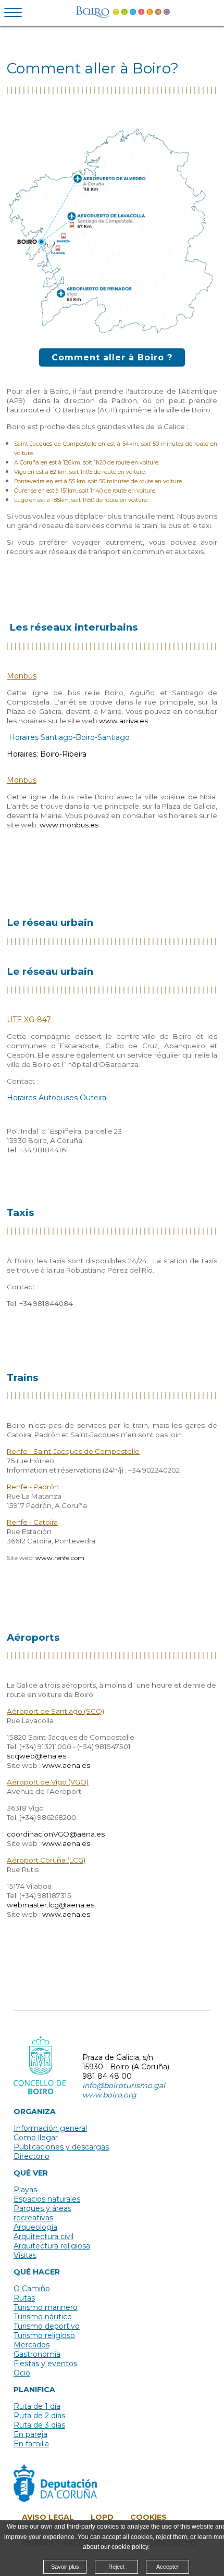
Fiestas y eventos (45, 2364)
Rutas (24, 2298)
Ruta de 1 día (37, 2406)
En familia (31, 2444)
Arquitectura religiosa (52, 2246)
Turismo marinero (46, 2307)
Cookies (148, 2517)
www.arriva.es (123, 721)
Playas (25, 2190)
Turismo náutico (43, 2317)
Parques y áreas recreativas (42, 2213)
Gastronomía (37, 2354)
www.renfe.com (60, 1558)
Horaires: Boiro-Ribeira (47, 754)
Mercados (32, 2345)
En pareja (30, 2434)
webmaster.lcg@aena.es (51, 1905)
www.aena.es (66, 1765)
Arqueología (35, 2227)
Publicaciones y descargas (61, 2147)
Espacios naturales (47, 2199)
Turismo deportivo (47, 2326)
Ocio (22, 2373)
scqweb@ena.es (36, 1756)
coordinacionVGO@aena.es (56, 1834)
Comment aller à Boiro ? (112, 357)
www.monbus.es (69, 825)
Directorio (32, 2156)
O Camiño (32, 2289)
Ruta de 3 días (39, 2425)
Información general (50, 2128)
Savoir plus (65, 2567)
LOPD (102, 2517)
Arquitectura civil (43, 2236)
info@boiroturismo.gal (124, 2085)
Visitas (25, 2255)
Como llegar (36, 2138)
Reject (116, 2567)
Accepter (168, 2567)
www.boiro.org (109, 2095)
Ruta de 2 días (39, 2416)
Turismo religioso (44, 2335)
